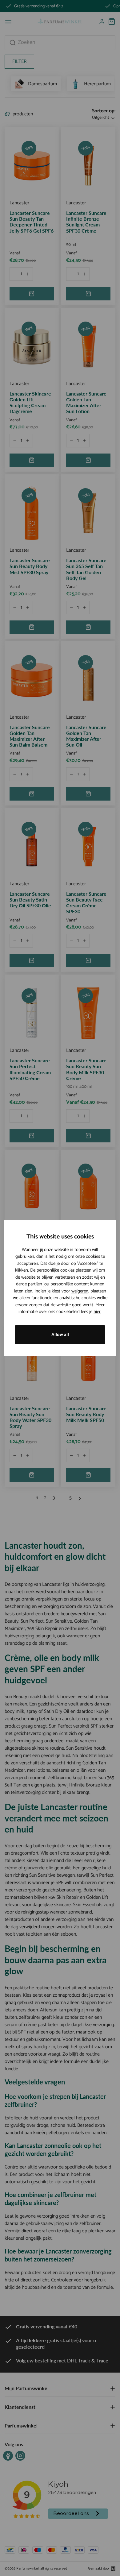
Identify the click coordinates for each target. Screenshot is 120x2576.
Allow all (60, 1335)
